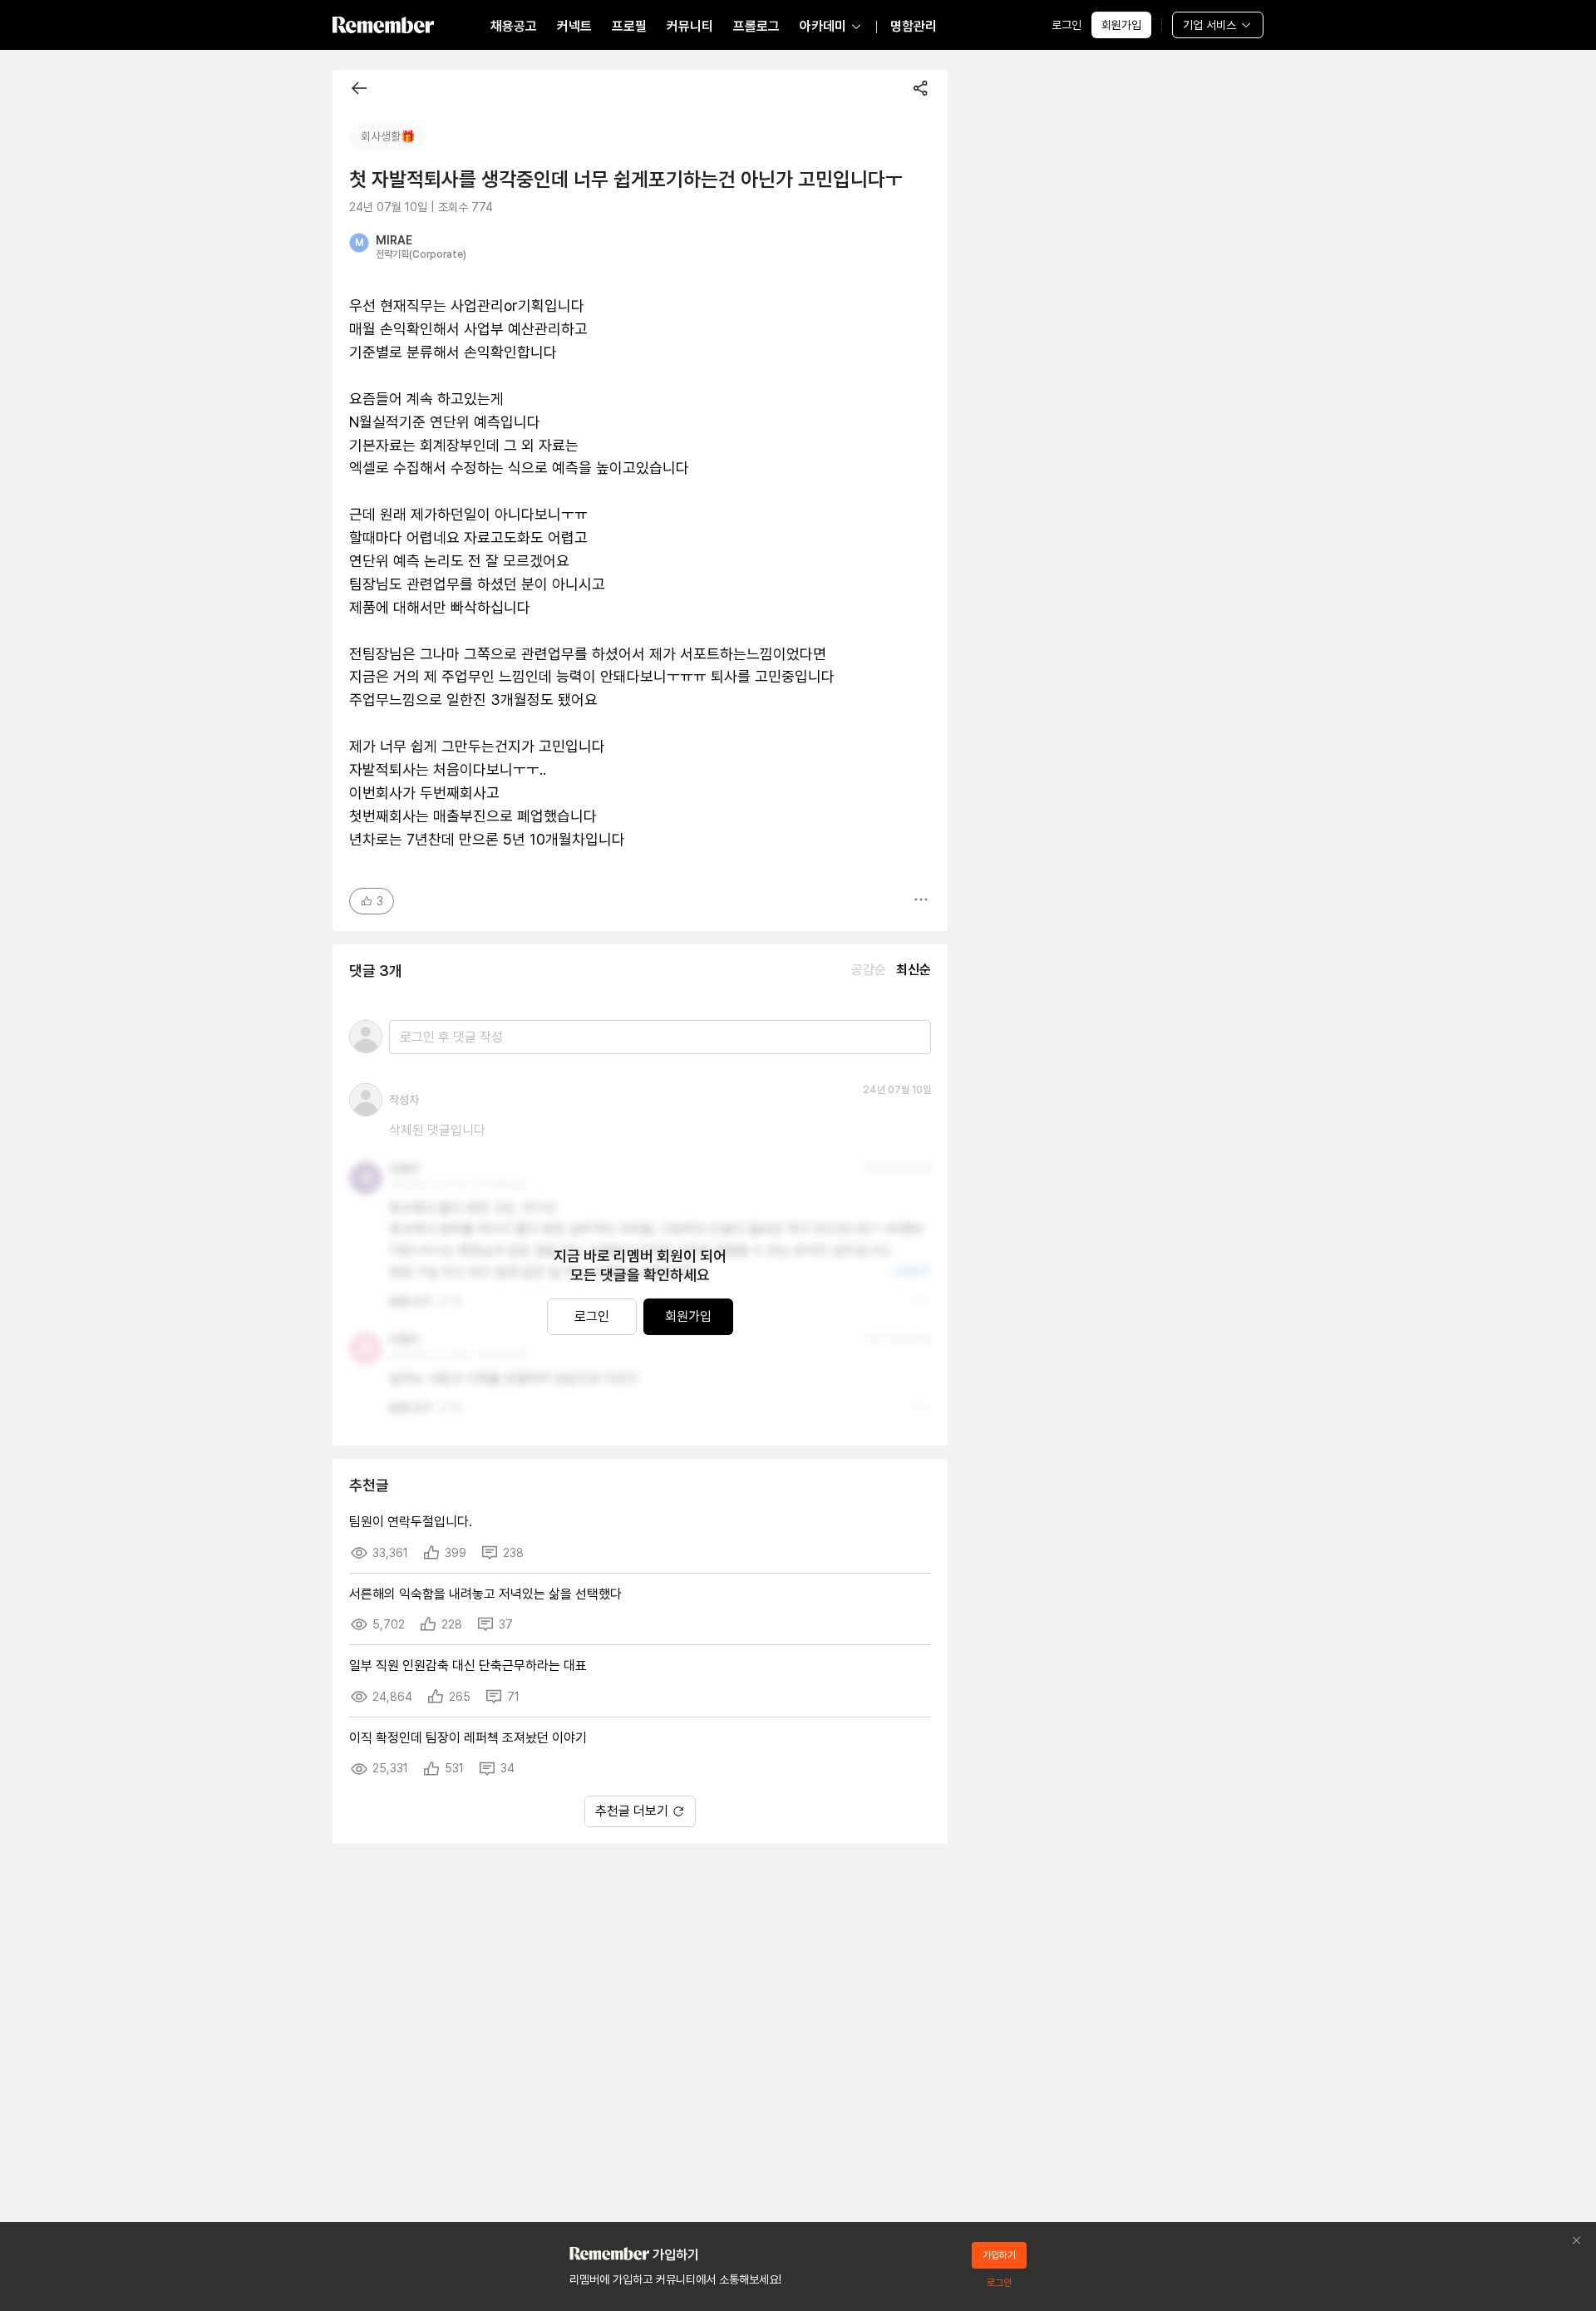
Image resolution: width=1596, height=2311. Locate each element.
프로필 (629, 26)
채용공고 (514, 26)
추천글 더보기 (632, 1811)
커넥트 (574, 26)
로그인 (1066, 25)
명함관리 (914, 26)
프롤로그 (756, 26)
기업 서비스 (1209, 25)
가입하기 (999, 2255)
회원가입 (1121, 25)
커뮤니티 (690, 26)
